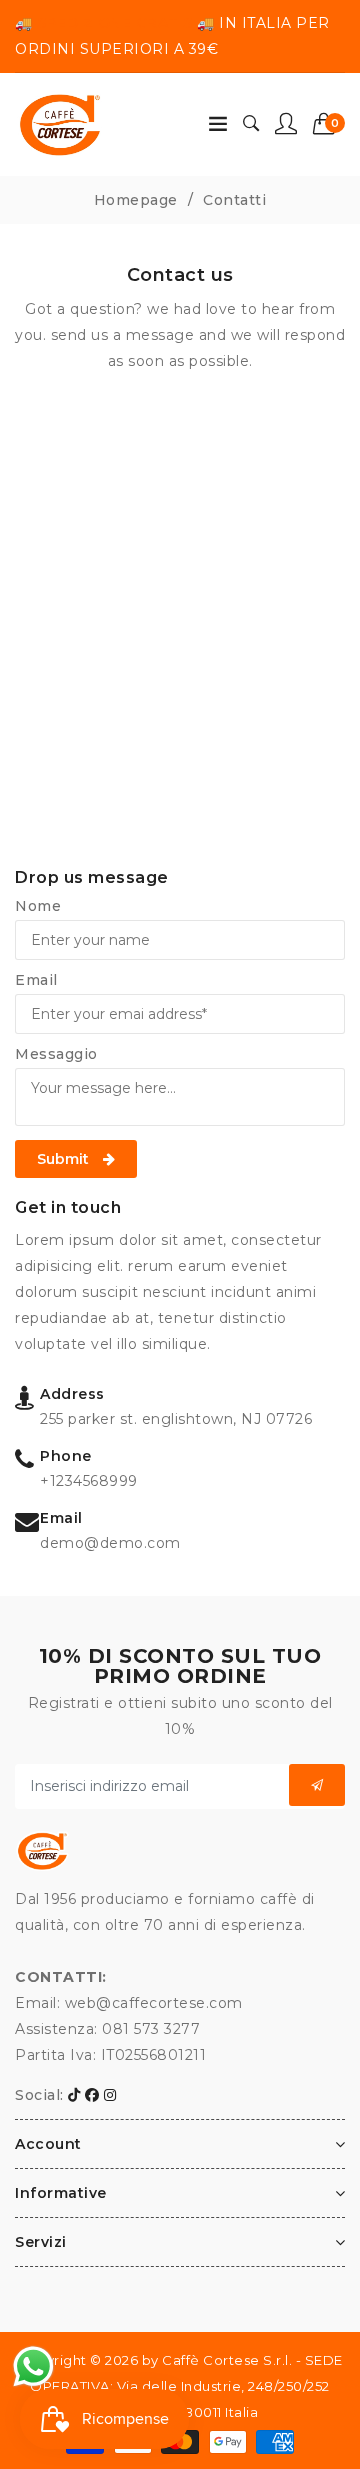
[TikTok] (74, 2095)
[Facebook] (92, 2095)
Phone (66, 1456)
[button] (329, 124)
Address (72, 1394)
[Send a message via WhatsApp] (33, 2366)
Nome (38, 906)
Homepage (136, 200)
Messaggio (56, 1054)
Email (36, 980)
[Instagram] (110, 2095)
